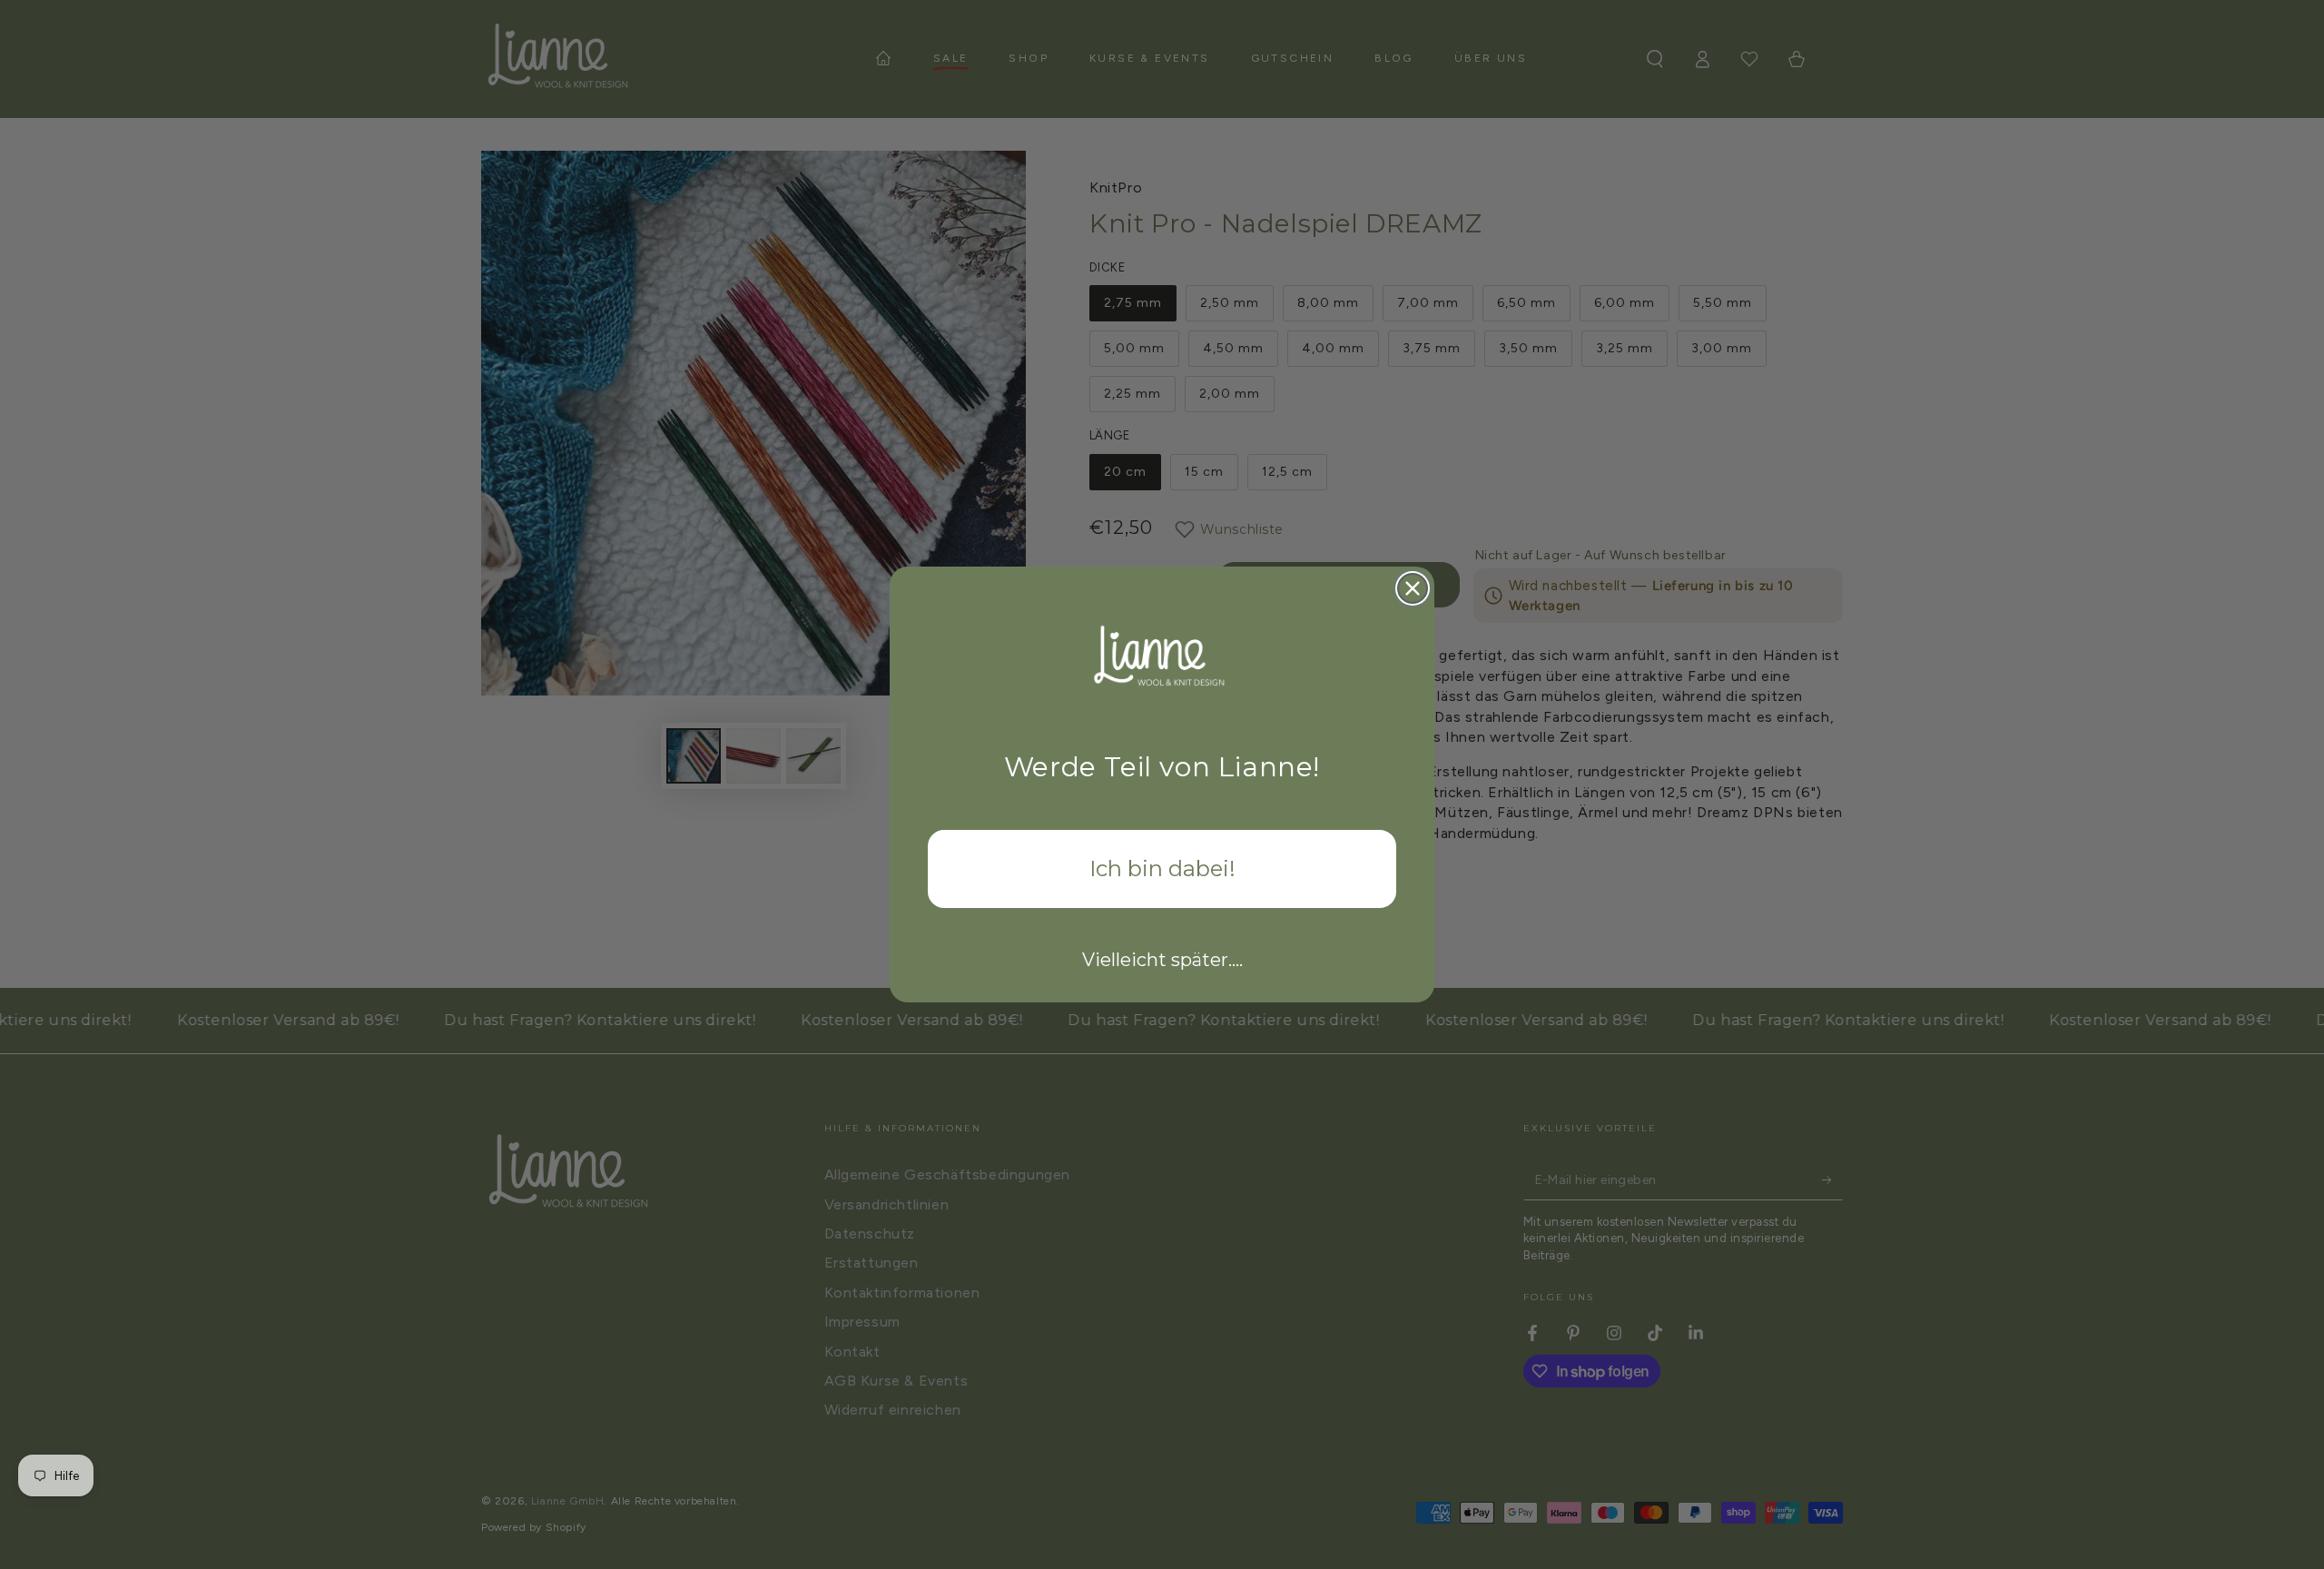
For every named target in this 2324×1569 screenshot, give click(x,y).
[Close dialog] (1413, 588)
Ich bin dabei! (1162, 868)
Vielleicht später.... (1162, 960)
